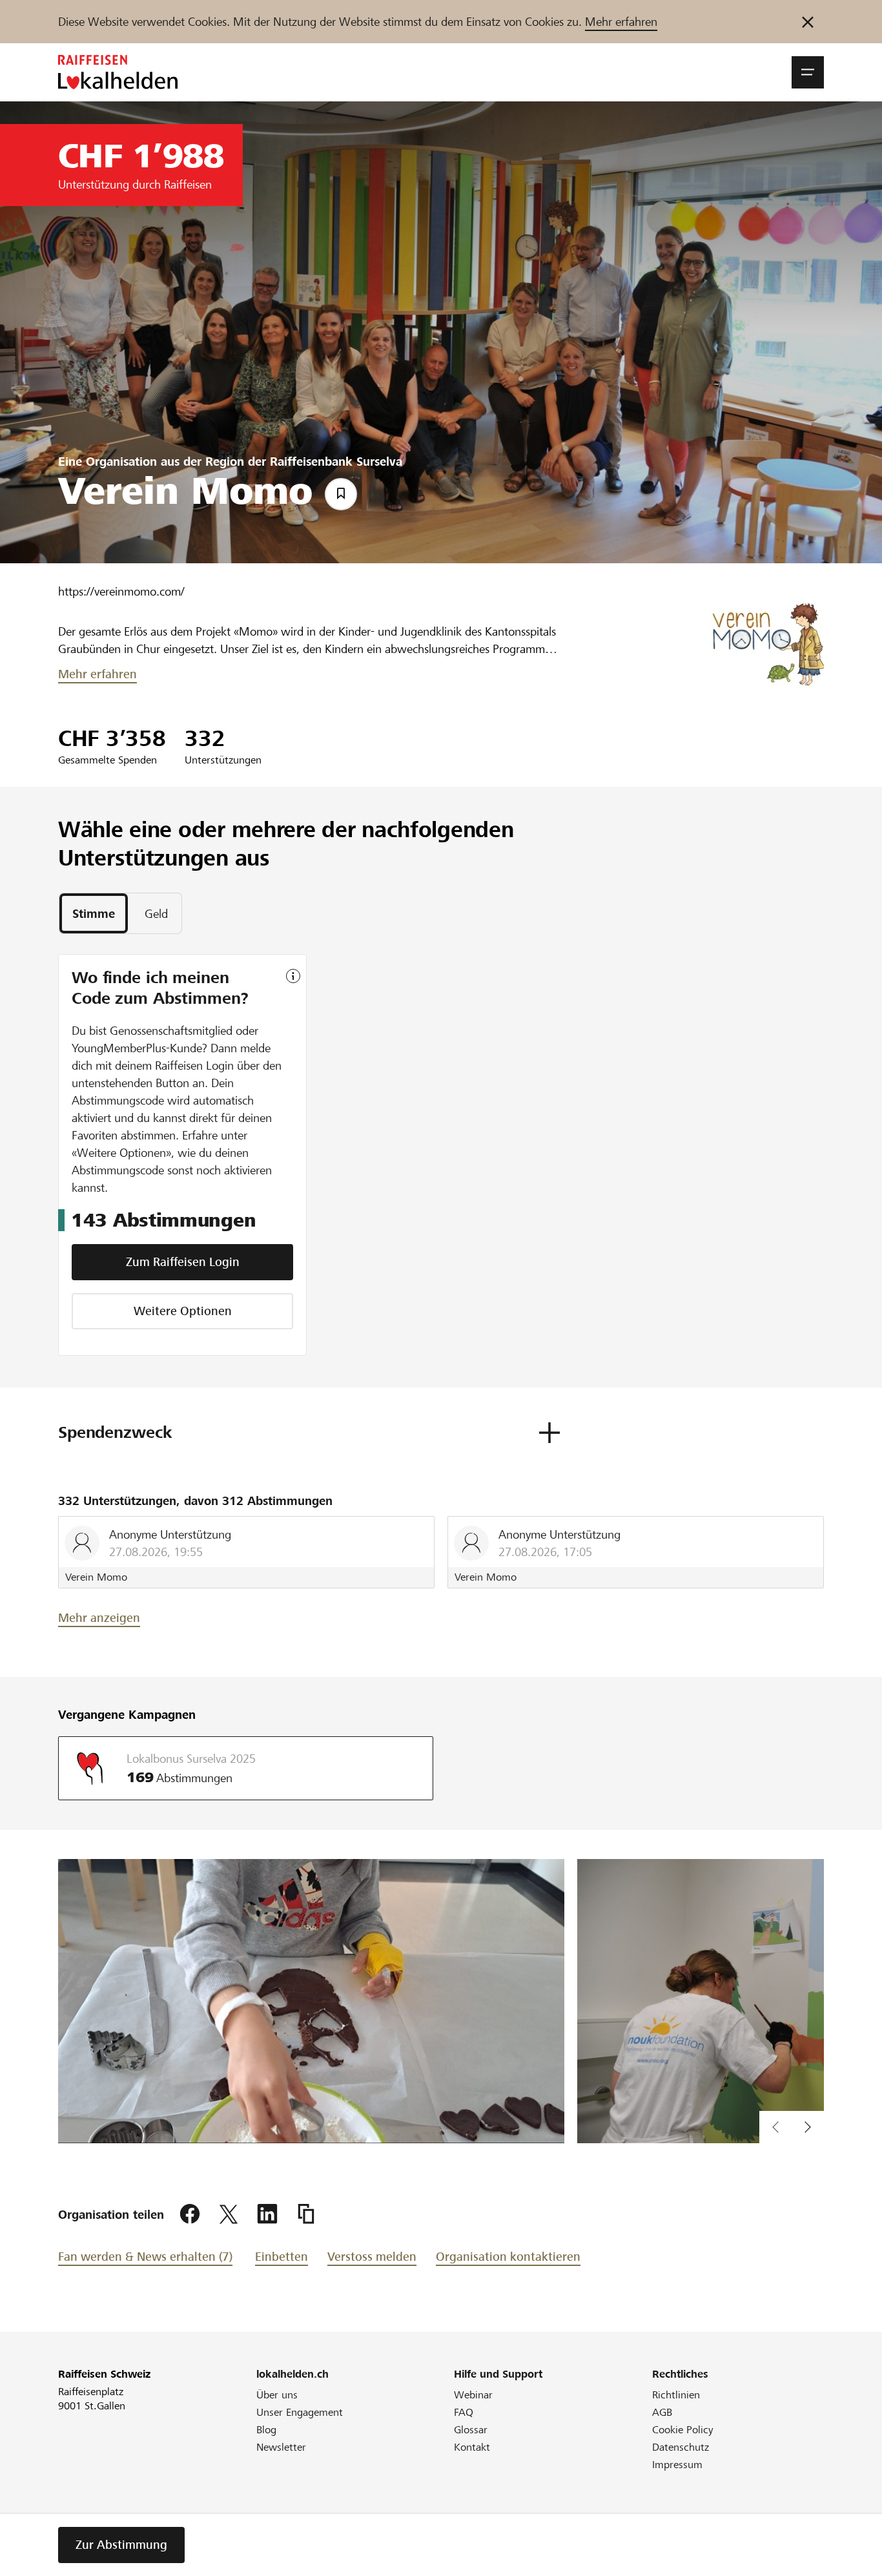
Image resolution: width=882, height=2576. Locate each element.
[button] (808, 72)
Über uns (277, 2395)
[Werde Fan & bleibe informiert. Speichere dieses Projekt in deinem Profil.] (341, 494)
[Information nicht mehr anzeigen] (808, 22)
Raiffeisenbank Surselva (336, 462)
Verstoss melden (372, 2257)
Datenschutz (681, 2447)
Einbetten (282, 2257)
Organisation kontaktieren (508, 2257)
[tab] (94, 913)
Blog (266, 2430)
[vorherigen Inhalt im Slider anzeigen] (808, 2127)
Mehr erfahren (621, 22)
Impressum (677, 2465)
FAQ (464, 2412)
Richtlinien (676, 2395)
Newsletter (281, 2447)
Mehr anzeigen (99, 1618)
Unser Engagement (300, 2412)
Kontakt (472, 2447)
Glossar (471, 2430)
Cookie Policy (683, 2430)
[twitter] (229, 2214)
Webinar (473, 2395)
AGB (662, 2412)
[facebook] (190, 2214)
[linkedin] (267, 2214)
